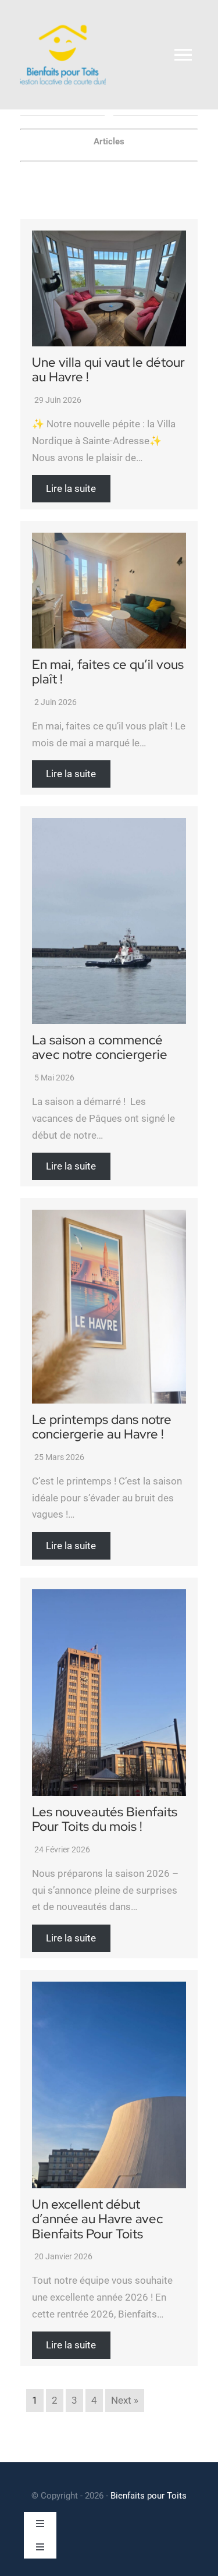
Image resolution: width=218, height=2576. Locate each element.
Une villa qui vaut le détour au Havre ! (108, 370)
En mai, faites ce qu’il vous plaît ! (108, 672)
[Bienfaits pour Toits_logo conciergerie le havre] (63, 16)
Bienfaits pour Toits (149, 2496)
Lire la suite (71, 489)
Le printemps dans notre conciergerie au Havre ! (102, 1427)
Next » (125, 2400)
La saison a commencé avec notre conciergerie (100, 1048)
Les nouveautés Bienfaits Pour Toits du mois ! (105, 1820)
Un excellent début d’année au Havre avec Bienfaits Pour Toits (97, 2219)
